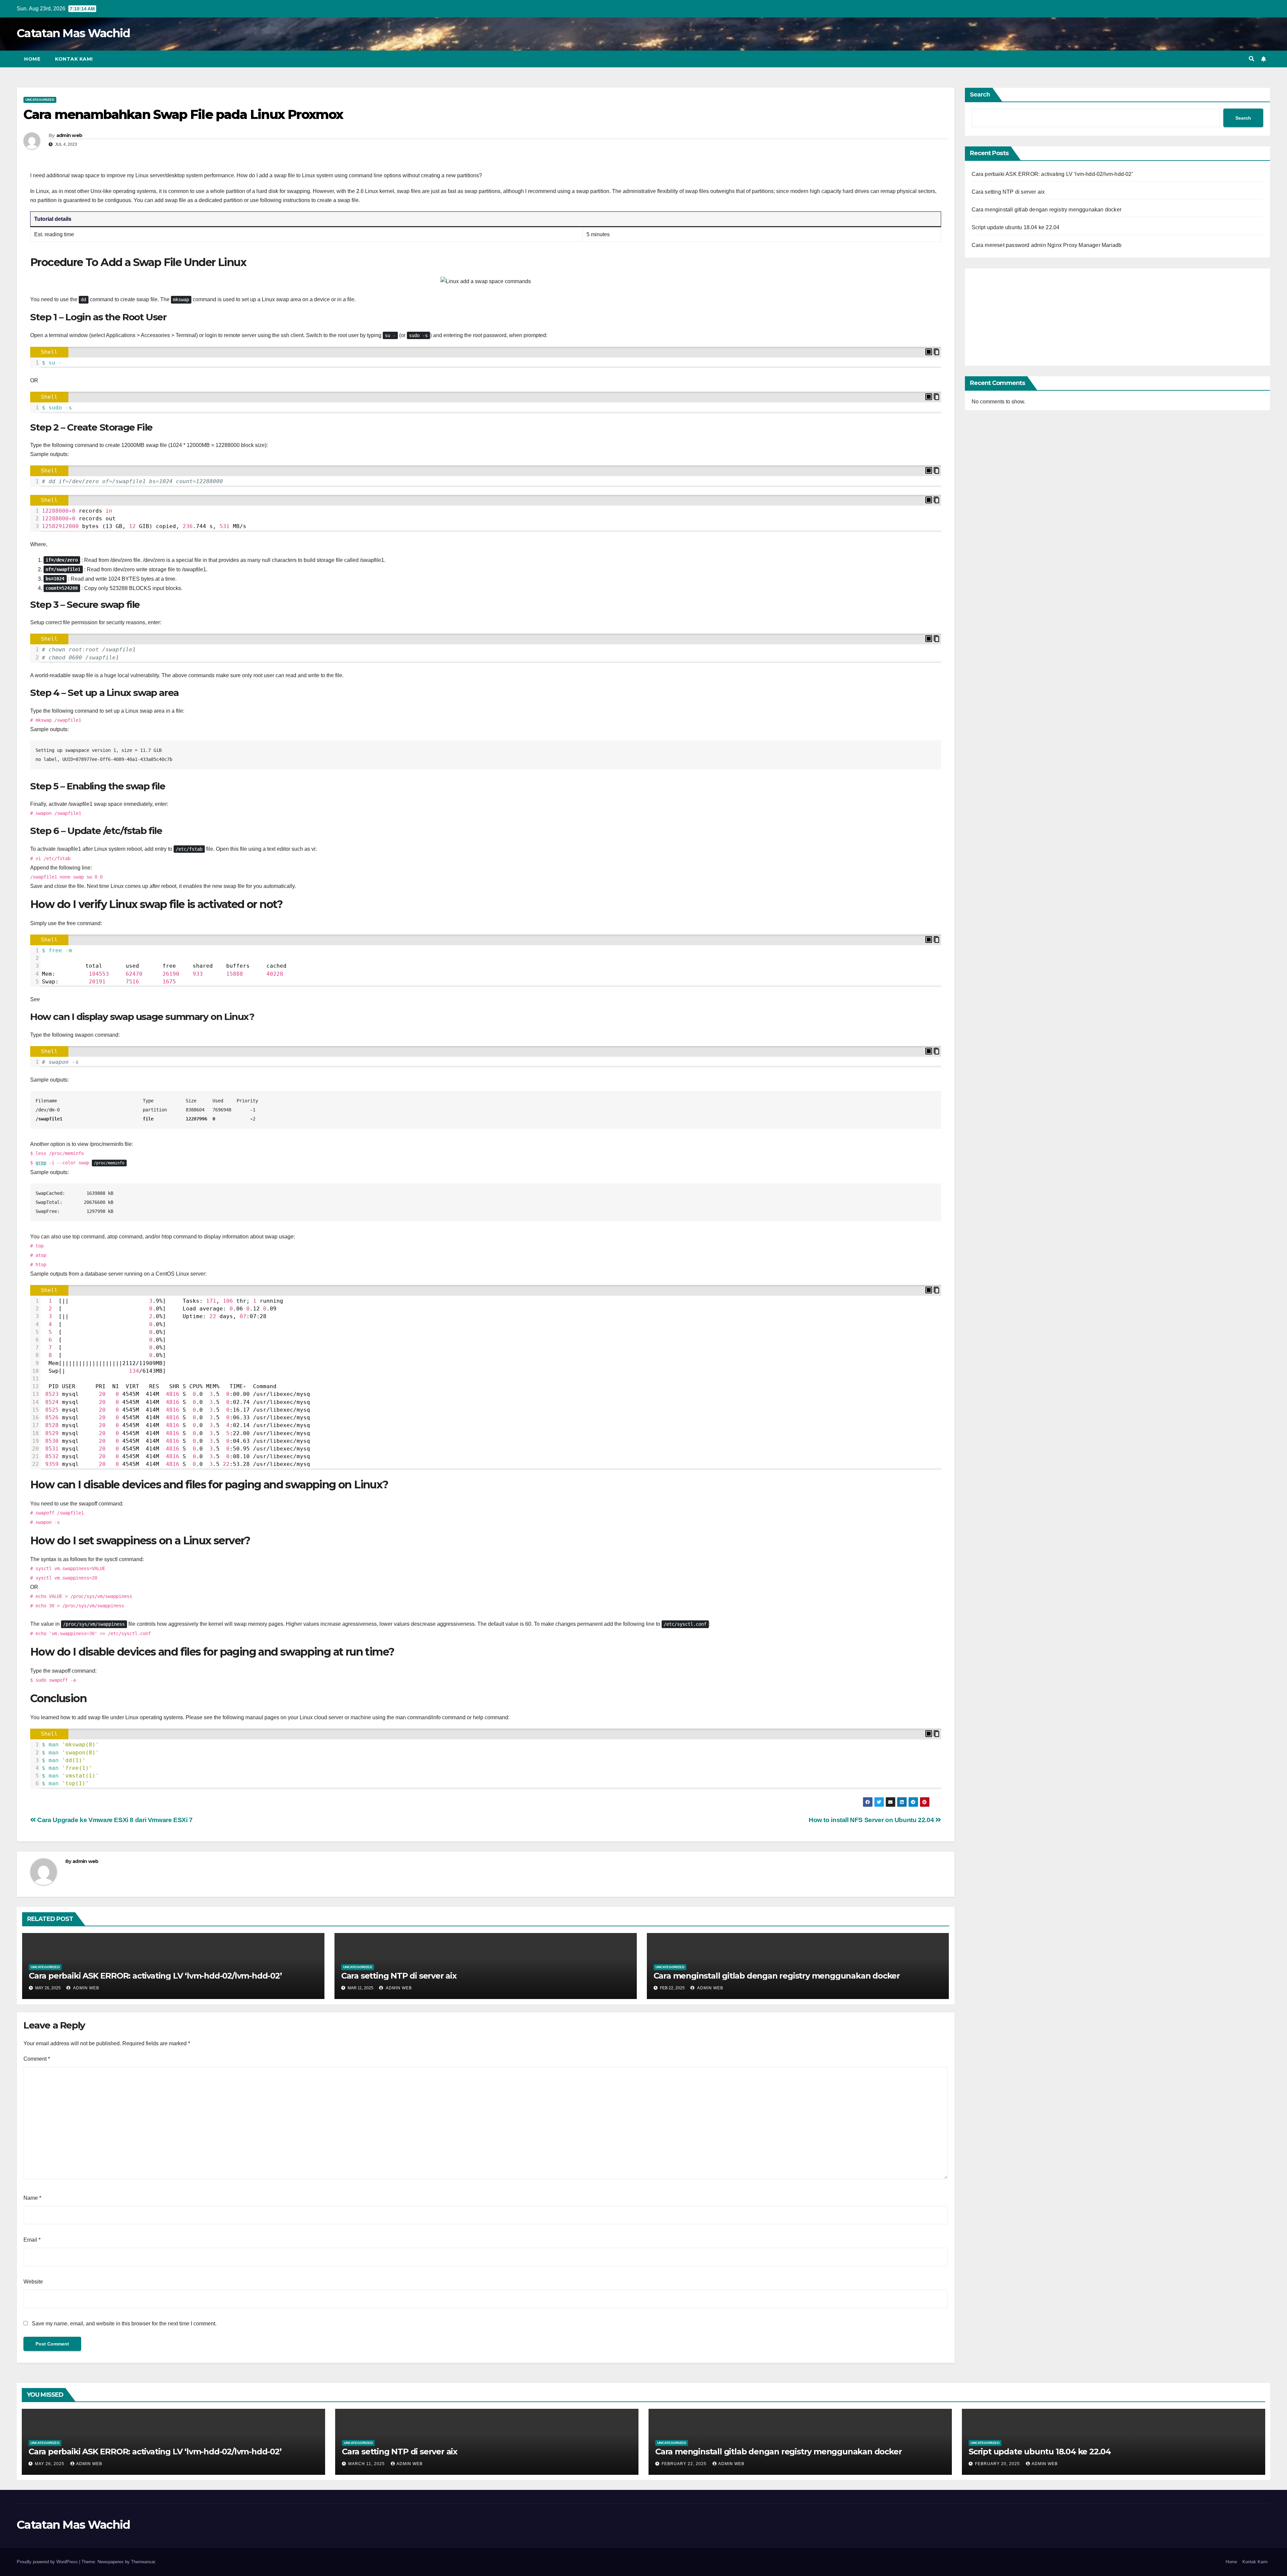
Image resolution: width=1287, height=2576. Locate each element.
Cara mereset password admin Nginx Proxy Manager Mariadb (1047, 245)
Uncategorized (40, 100)
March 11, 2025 (367, 2464)
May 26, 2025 (50, 2464)
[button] (1251, 59)
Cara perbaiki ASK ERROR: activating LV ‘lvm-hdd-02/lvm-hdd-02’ (155, 1976)
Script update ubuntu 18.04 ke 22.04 (1016, 227)
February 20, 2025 (998, 2464)
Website (33, 2282)
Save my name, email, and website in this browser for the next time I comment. (124, 2324)
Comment (37, 2059)
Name (32, 2198)
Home (32, 59)
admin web (69, 135)
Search (980, 94)
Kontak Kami (74, 59)
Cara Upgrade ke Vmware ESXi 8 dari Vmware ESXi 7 (114, 1820)
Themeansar (143, 2562)
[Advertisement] (1118, 315)
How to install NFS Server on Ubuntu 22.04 (872, 1820)
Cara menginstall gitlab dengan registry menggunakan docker (777, 1976)
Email (32, 2240)
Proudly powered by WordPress (48, 2562)
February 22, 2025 (685, 2464)
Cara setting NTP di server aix (399, 1976)
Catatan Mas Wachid (73, 33)
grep (41, 1163)
